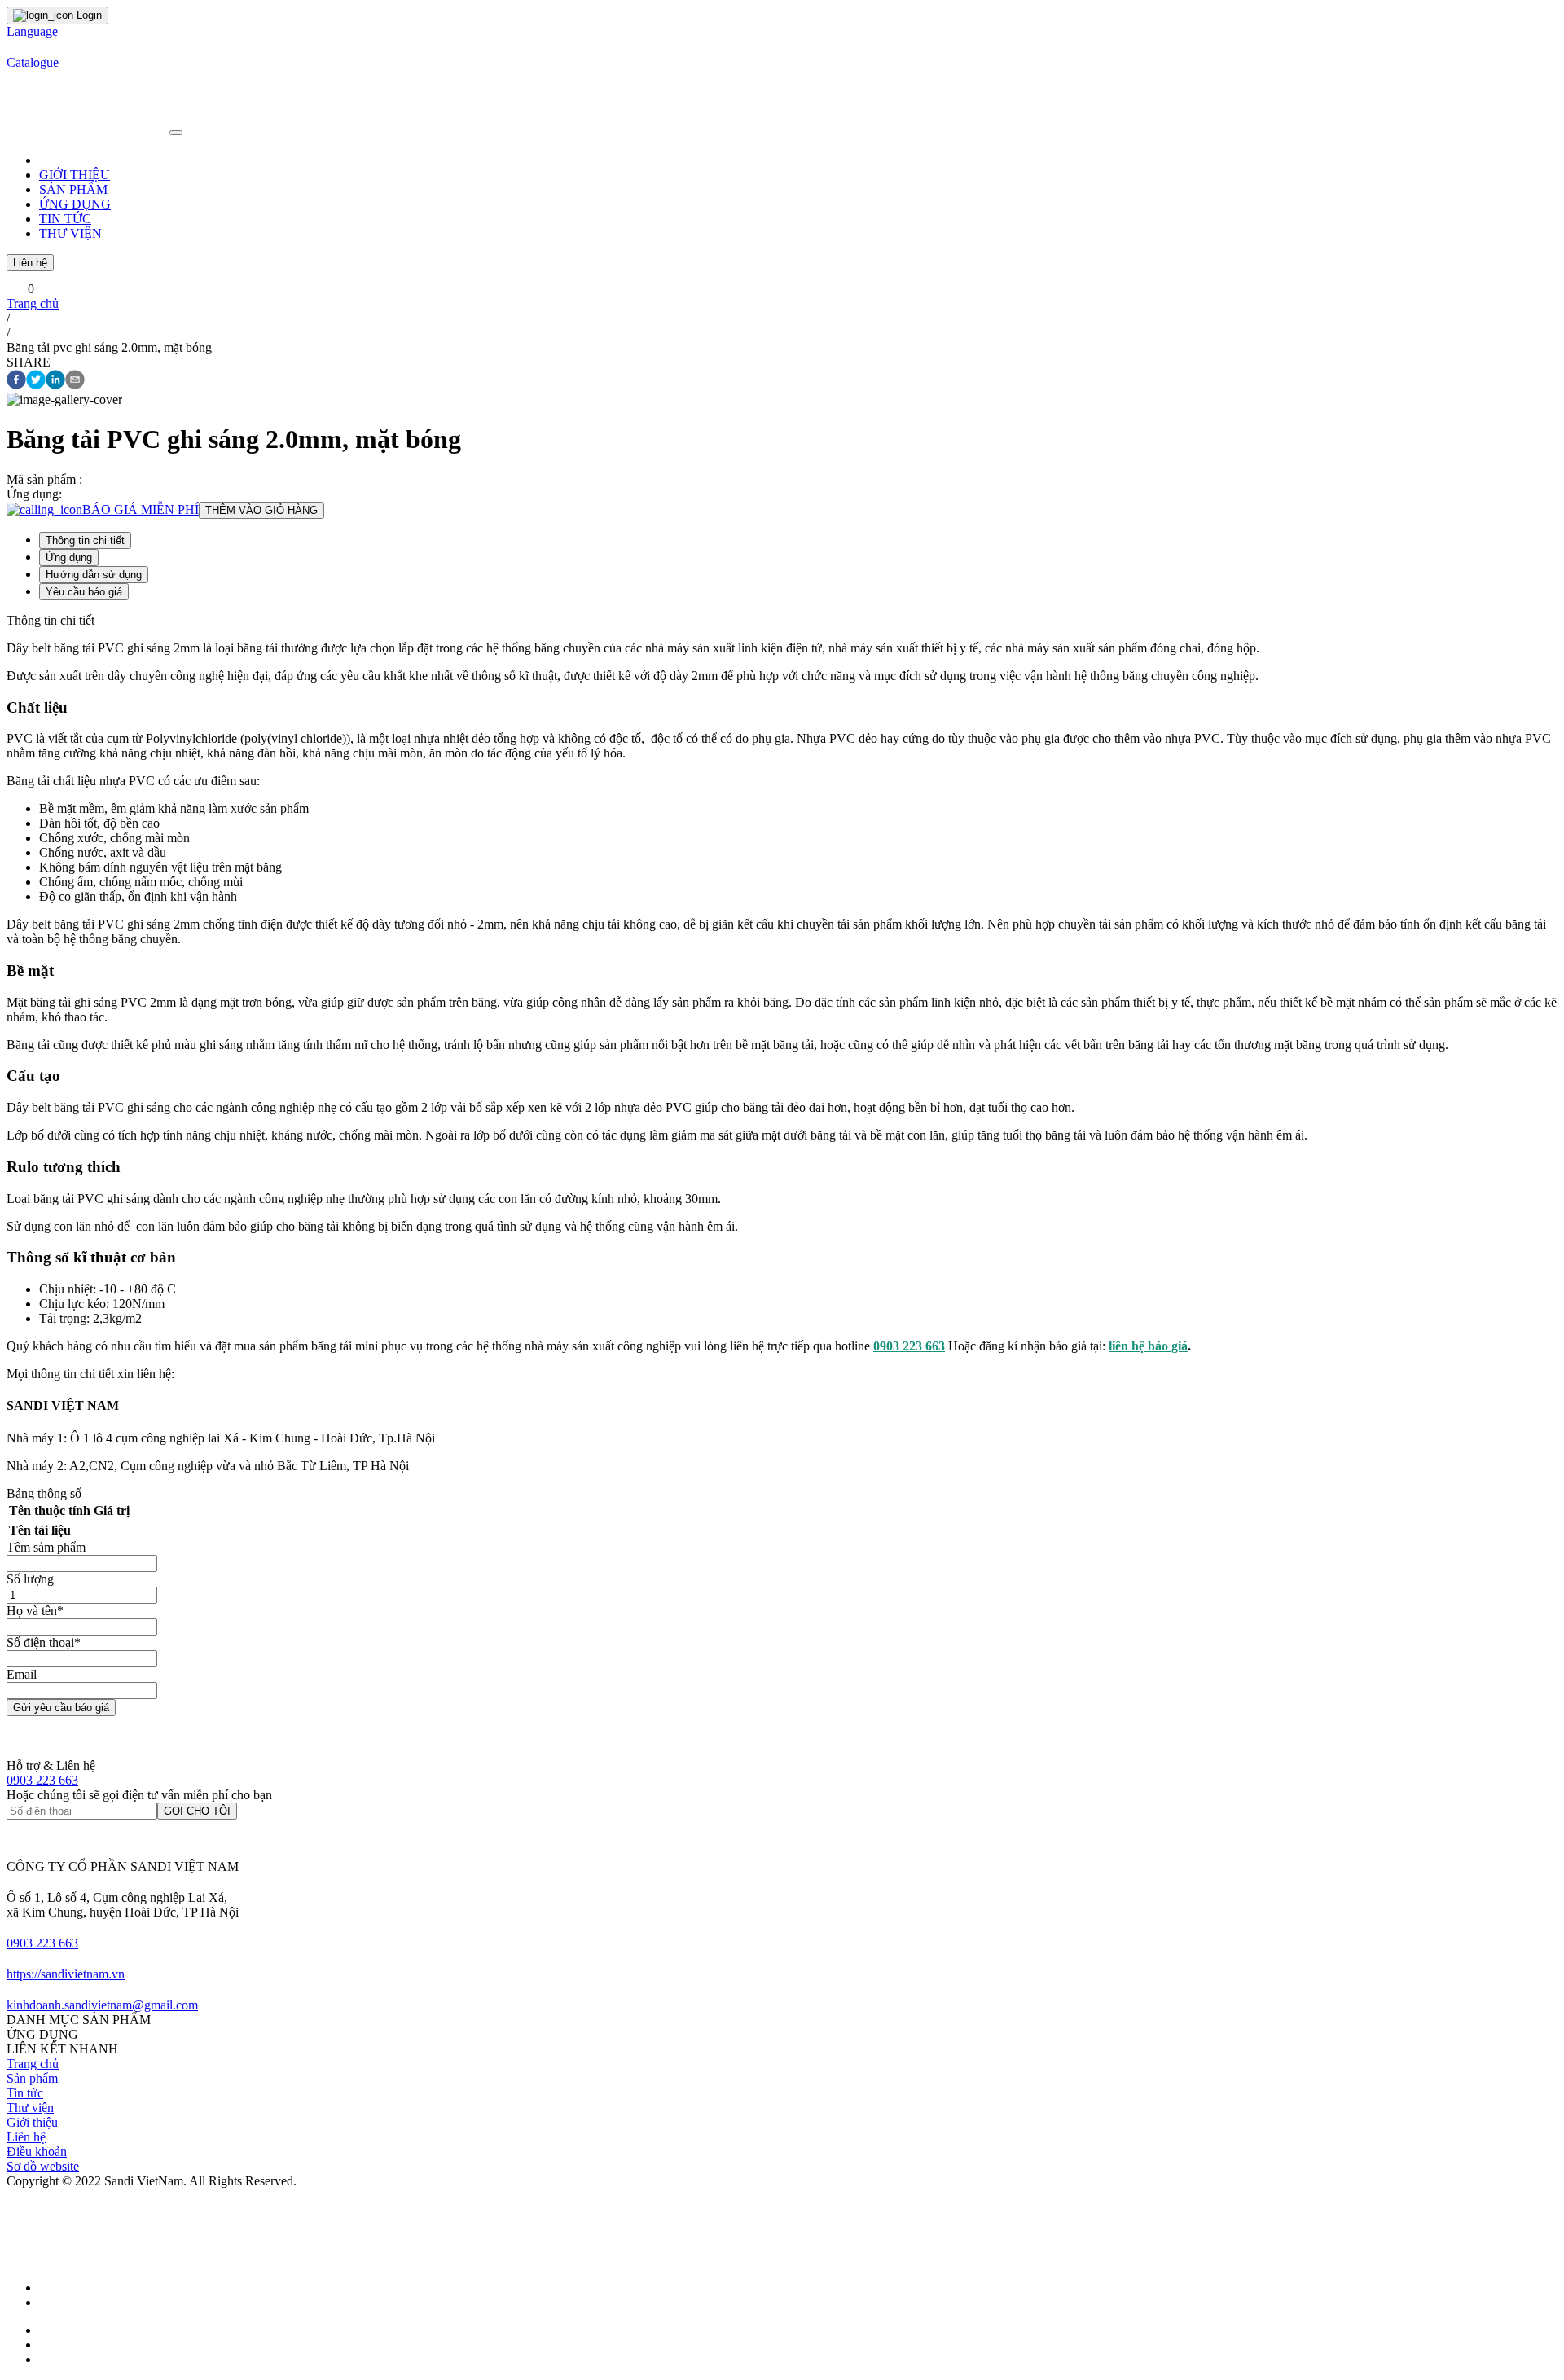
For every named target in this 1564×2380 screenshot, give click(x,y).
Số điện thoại (44, 1642)
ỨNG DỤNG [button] (75, 204)
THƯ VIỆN (70, 233)
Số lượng (30, 1579)
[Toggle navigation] (176, 133)
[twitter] (36, 381)
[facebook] (16, 381)
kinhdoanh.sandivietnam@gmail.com (102, 2005)
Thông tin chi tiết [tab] (85, 540)
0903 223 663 (42, 1780)
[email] (75, 381)
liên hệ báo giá (1148, 1346)
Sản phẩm (32, 2078)
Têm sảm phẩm (46, 1547)
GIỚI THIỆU (75, 175)
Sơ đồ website (43, 2166)
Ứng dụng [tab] (69, 558)
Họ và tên (35, 1611)
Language (32, 31)
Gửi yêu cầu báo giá (61, 1708)
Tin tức (25, 2093)
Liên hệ (30, 263)
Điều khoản (37, 2152)
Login (88, 15)
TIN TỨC (65, 219)
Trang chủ (33, 303)
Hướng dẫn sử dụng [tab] (94, 575)
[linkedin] (55, 381)
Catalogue (33, 62)
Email (22, 1674)
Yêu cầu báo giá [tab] (84, 592)
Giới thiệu (32, 2122)
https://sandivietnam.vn (66, 1974)
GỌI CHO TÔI (197, 1811)
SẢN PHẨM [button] (73, 189)
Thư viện (30, 2108)
